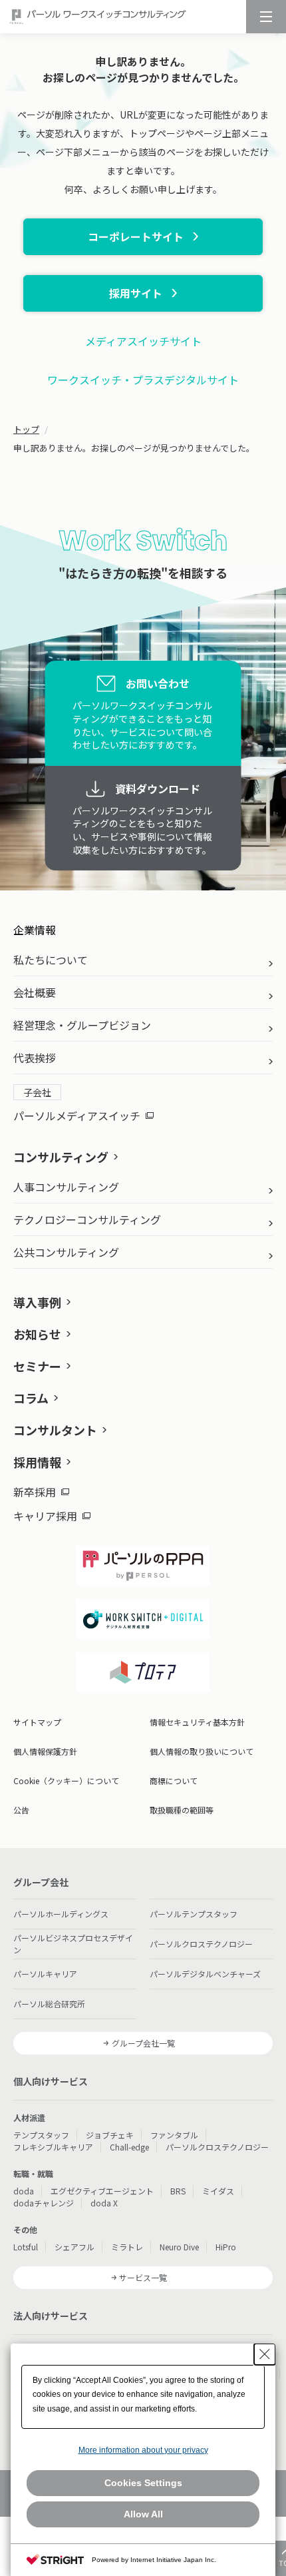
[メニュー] (266, 17)
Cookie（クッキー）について (66, 1780)
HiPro (226, 2247)
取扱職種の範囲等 (182, 1810)
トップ (26, 429)
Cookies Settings (143, 2483)
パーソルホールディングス (61, 1914)
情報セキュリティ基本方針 (197, 1722)
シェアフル (74, 2247)
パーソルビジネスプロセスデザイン (73, 1944)
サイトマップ (37, 1722)
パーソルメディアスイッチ (77, 1116)
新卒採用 (35, 1492)
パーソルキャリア (45, 1974)
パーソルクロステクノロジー (201, 1944)
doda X (104, 2203)
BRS (178, 2191)
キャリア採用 (45, 1516)
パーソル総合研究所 (49, 2004)
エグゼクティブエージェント (102, 2191)
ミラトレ (127, 2247)
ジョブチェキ (110, 2135)
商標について (174, 1780)
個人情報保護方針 (45, 1751)
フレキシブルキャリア (53, 2147)
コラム (31, 1398)
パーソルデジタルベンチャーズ (205, 1974)
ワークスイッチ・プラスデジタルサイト (143, 380)
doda (24, 2191)
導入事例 (37, 1302)
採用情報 (37, 1462)
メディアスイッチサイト (143, 341)
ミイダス (218, 2191)
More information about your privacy (143, 2450)
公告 (21, 1810)
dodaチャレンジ (44, 2203)
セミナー (37, 1366)
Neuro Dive (179, 2247)
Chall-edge (129, 2147)
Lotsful (26, 2247)
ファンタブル (174, 2135)
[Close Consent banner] (265, 2354)
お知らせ (37, 1334)
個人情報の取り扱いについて (202, 1751)
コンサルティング (61, 1157)
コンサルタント (55, 1430)
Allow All (143, 2514)
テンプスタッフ (41, 2135)
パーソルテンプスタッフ (194, 1914)
